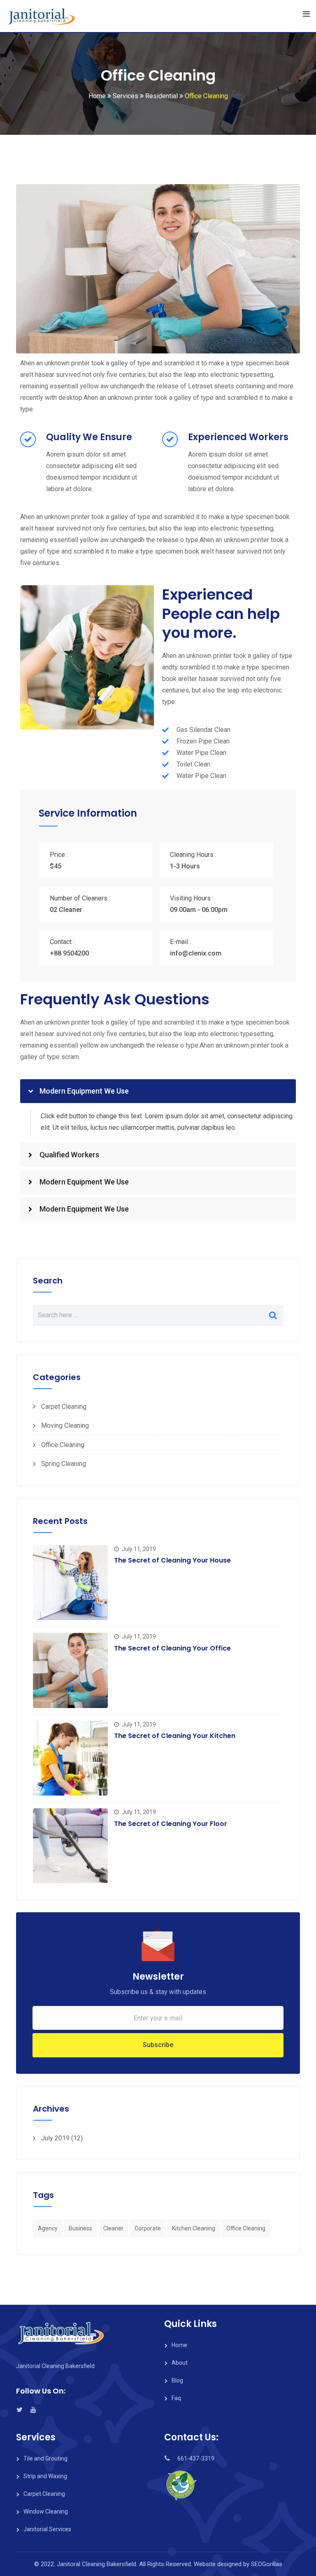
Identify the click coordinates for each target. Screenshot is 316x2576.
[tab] (158, 1091)
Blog (177, 2380)
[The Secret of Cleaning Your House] (70, 1583)
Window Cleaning (46, 2511)
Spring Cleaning (64, 1464)
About (180, 2363)
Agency (48, 2228)
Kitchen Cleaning (194, 2228)
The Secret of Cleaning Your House (172, 1560)
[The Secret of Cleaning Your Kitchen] (70, 1758)
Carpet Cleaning (64, 1407)
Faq (176, 2398)
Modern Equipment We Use (84, 1091)
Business (80, 2228)
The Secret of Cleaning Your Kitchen (175, 1736)
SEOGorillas (267, 2564)
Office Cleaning (63, 1445)
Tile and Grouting (45, 2458)
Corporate (148, 2228)
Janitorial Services (47, 2529)
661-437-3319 (196, 2458)
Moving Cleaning (65, 1425)
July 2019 (55, 2138)
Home (179, 2345)
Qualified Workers (69, 1155)
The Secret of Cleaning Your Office (172, 1648)
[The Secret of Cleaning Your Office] (70, 1670)
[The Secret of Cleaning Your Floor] (70, 1846)
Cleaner (113, 2228)
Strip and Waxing (45, 2476)
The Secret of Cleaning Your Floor (171, 1824)
